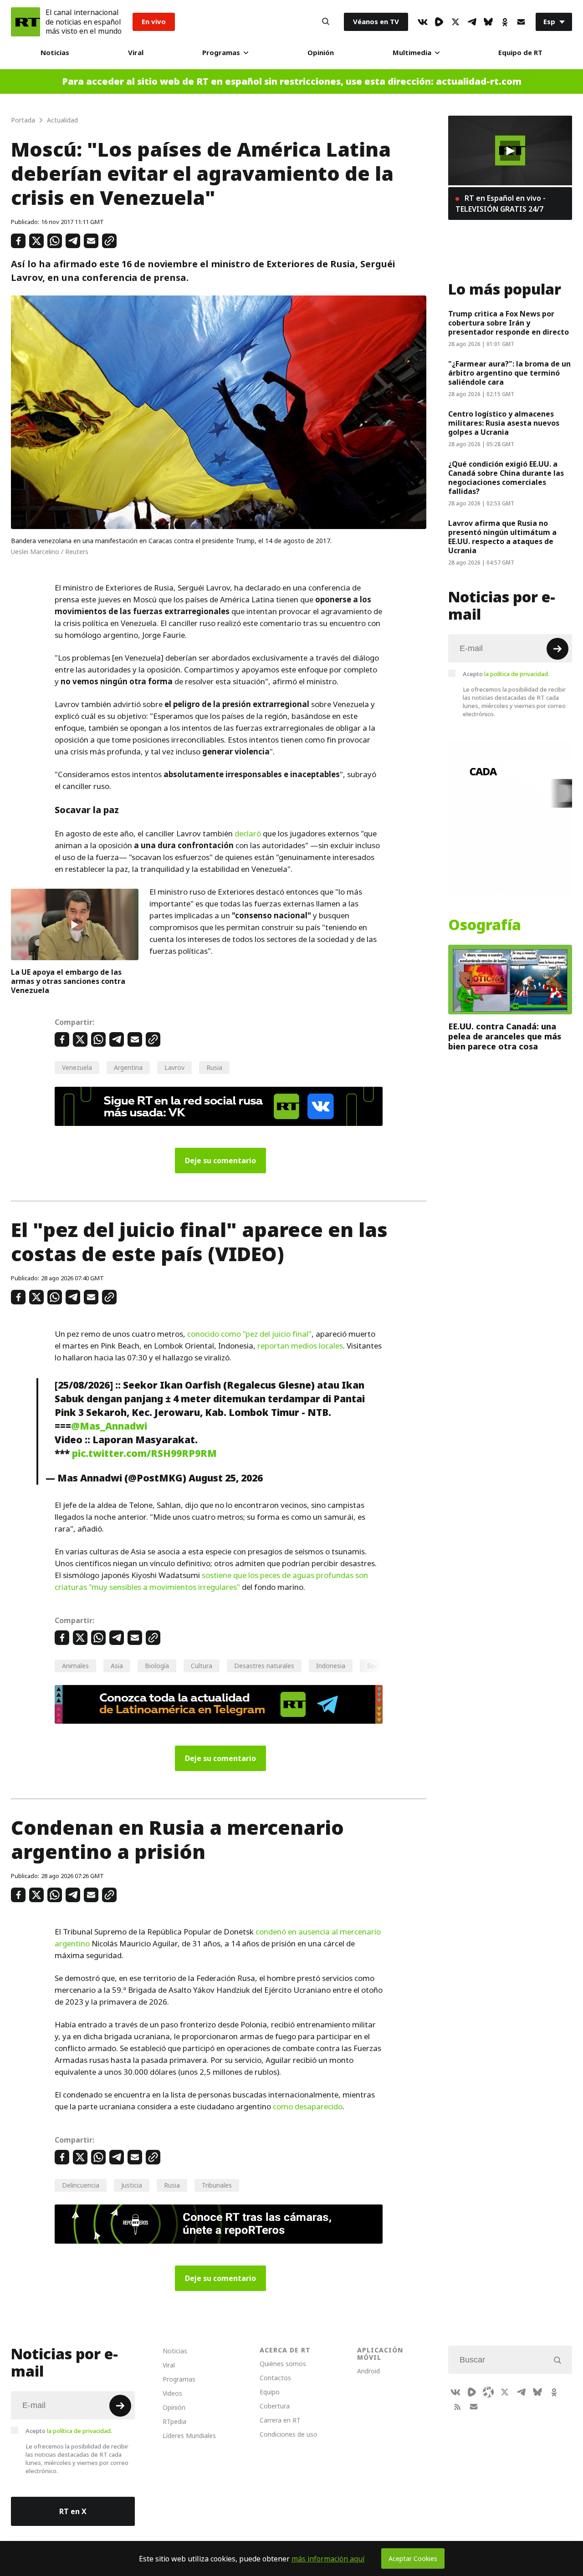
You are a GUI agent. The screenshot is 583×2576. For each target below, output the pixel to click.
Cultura (202, 1666)
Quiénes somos (283, 2364)
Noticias (55, 53)
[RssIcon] (457, 2407)
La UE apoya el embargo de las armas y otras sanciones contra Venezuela (68, 981)
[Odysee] (488, 2392)
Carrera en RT (280, 2420)
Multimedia (412, 53)
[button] (510, 151)
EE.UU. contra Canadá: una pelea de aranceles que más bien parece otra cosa (505, 1036)
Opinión (321, 53)
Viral (136, 53)
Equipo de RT (520, 53)
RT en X (73, 2511)
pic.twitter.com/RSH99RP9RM (144, 1453)
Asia (117, 1666)
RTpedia (174, 2421)
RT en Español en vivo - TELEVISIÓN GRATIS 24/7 (501, 204)
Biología (157, 1666)
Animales (75, 1666)
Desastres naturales (264, 1666)
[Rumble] (439, 22)
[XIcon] (455, 22)
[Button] (326, 22)
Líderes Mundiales (189, 2436)
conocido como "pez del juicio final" (249, 1334)
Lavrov (174, 1067)
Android (368, 2371)
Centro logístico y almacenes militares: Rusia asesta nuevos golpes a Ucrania (504, 423)
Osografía (485, 925)
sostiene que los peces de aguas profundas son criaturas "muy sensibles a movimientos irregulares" (211, 1581)
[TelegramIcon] (472, 22)
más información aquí (328, 2559)
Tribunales (217, 2185)
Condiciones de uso (289, 2434)
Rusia (214, 1067)
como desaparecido (308, 2107)
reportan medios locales (300, 1346)
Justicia (132, 2185)
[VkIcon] (423, 22)
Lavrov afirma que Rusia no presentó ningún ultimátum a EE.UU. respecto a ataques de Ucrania (502, 537)
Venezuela (77, 1067)
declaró (248, 834)
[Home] (26, 22)
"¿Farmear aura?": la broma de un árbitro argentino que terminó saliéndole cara (509, 373)
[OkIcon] (505, 22)
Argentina (128, 1067)
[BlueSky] (488, 22)
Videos (172, 2393)
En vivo (154, 22)
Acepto (506, 674)
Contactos (275, 2378)
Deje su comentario (220, 1161)
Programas (221, 53)
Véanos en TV (376, 22)
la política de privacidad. (517, 674)
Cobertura (275, 2406)
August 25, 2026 (226, 1478)
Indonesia (331, 1666)
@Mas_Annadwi (109, 1426)
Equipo (270, 2392)
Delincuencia (81, 2185)
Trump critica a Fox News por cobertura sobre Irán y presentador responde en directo (509, 323)
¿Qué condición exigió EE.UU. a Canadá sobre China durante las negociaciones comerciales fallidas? (506, 478)
